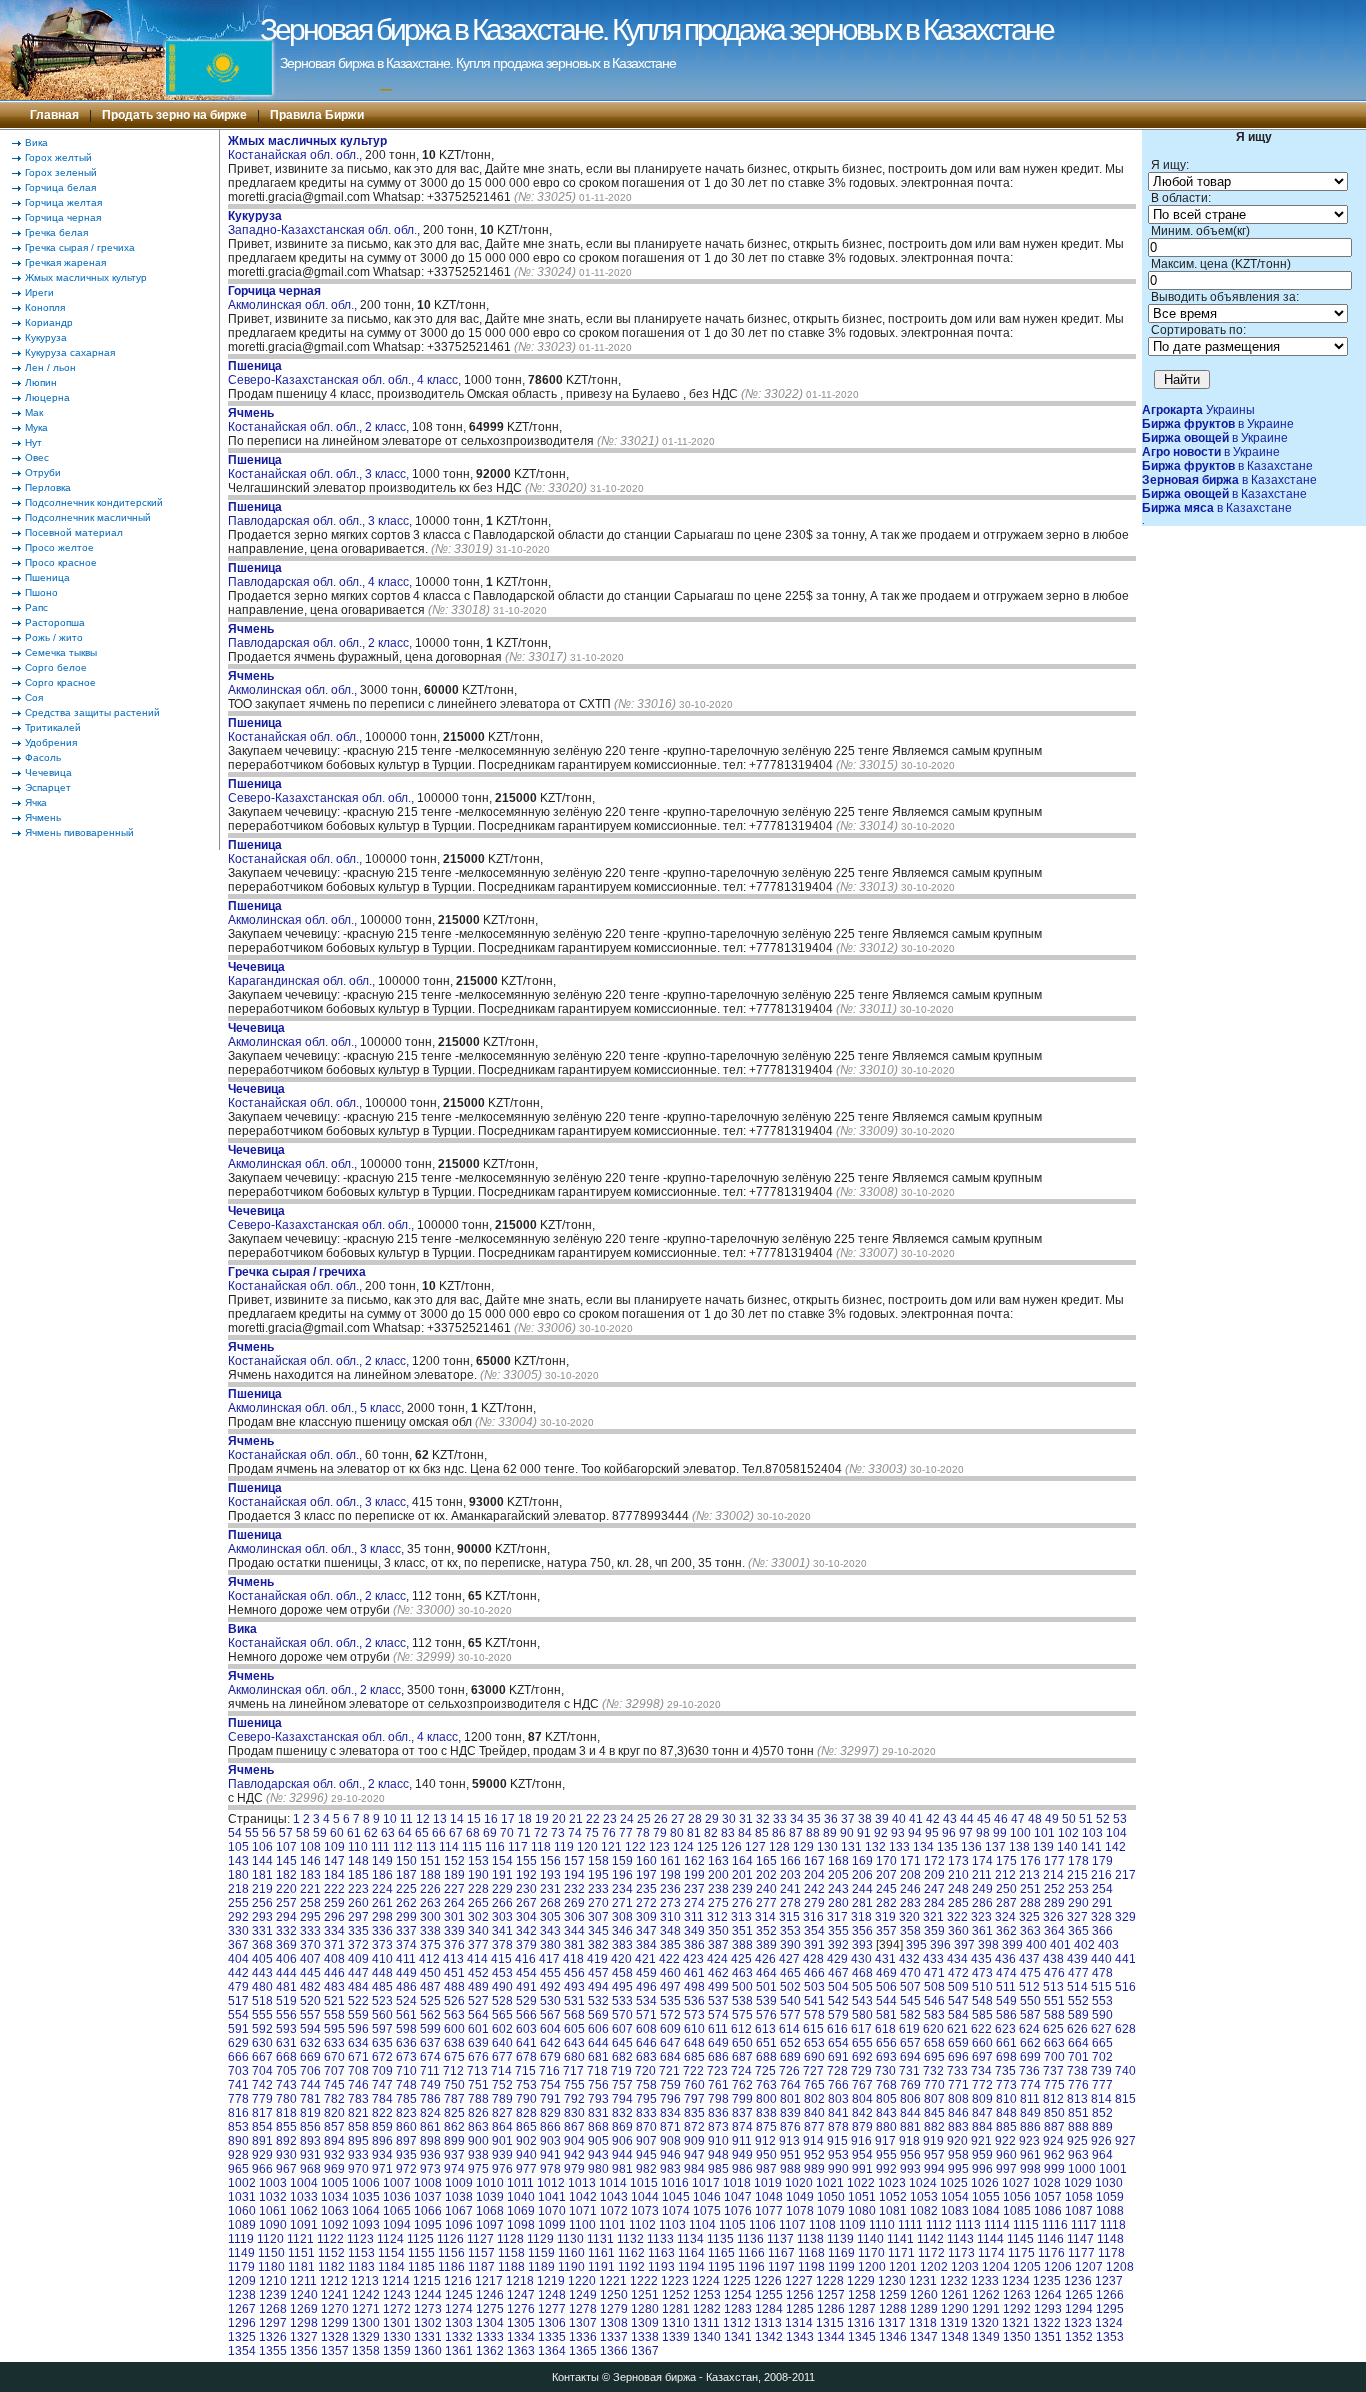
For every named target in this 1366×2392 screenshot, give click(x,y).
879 (862, 2127)
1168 (811, 2253)
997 (1006, 2169)
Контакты (575, 2377)
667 (262, 2057)
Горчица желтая (63, 202)
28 (695, 1819)
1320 (985, 2323)
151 (430, 1861)
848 (1006, 2113)
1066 (428, 2211)
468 (862, 1973)
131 (851, 1847)
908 (670, 2141)
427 (789, 1959)
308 (622, 1917)
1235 (1047, 2281)
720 (645, 2071)
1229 (861, 2281)
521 (334, 2001)
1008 (428, 2183)
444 (286, 1973)
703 (238, 2071)
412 (429, 1959)
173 (958, 1861)
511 (1006, 1987)
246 (910, 1889)
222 (334, 1889)
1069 (521, 2211)
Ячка (36, 802)
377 (478, 1945)
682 (622, 2057)
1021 (830, 2183)
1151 (301, 2253)
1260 (924, 2295)
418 (573, 1959)
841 (838, 2113)
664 (1078, 2043)
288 (1030, 1903)
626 (1077, 2029)
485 (382, 1987)
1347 (924, 2337)
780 (286, 2099)
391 (814, 1945)
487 (430, 1987)
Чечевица (48, 772)
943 (598, 2155)
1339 (676, 2337)
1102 (642, 2225)
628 (1125, 2029)
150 (406, 1861)
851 (1078, 2113)
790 (526, 2099)
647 (670, 2043)
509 (958, 1987)
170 (886, 1861)
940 (526, 2155)
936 (430, 2155)
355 (838, 1931)
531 (574, 2001)
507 (910, 1987)
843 (886, 2113)
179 (1102, 1861)
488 (454, 1987)
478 (1102, 1973)
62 (371, 1833)
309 (646, 1917)
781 (310, 2099)
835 (694, 2113)
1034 (335, 2197)
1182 (331, 2267)
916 (861, 2141)
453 (502, 1973)
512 (1029, 1987)
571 (646, 2015)
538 (742, 2001)
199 (694, 1875)
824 (430, 2113)
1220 (582, 2281)
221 (310, 1889)
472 (958, 1973)
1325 (242, 2337)
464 (766, 1973)
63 (388, 1833)
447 (358, 1973)
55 (252, 1833)
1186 (451, 2267)
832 (622, 2113)
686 (718, 2057)
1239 (273, 2295)
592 (262, 2029)
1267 (242, 2309)
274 (694, 1903)
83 (728, 1833)
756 (598, 2085)
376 (454, 1945)
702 (1102, 2057)
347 (646, 1931)
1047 (738, 2197)
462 (718, 1973)
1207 (1089, 2267)
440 (1101, 1959)
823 (406, 2113)
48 (1035, 1819)
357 (886, 1931)
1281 (676, 2309)
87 (796, 1833)
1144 (990, 2239)
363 (1030, 1931)
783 (358, 2099)
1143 (960, 2239)
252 (1054, 1889)
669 (310, 2057)
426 (765, 1959)
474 (1006, 1973)
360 (958, 1931)
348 (670, 1931)
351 (742, 1931)
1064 (366, 2211)
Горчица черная (63, 217)
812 (1053, 2099)
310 (670, 1917)
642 (550, 2043)
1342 (769, 2337)
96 (949, 1833)
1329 (366, 2337)
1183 (361, 2267)
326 (1053, 1917)
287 (1006, 1903)
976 (502, 2169)
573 (694, 2015)
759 (670, 2085)
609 (670, 2029)
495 (622, 1987)
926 (1101, 2141)
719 (621, 2071)
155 (526, 1861)
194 (574, 1875)
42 (933, 1819)
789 (502, 2099)
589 (1078, 2015)
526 (454, 2001)
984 (694, 2169)
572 (670, 2015)
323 (981, 1917)
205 (838, 1875)
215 (1077, 1875)
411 (406, 1959)
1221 (613, 2281)
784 (382, 2099)
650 (742, 2043)
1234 (1016, 2281)
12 (423, 1819)
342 (526, 1931)
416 (525, 1959)
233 (598, 1889)
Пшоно (41, 592)
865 (526, 2127)
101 (1044, 1833)
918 (909, 2141)
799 (742, 2099)
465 (790, 1973)
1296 (242, 2323)
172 (934, 1861)
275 (718, 1903)
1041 (552, 2197)
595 (334, 2029)
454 (526, 1973)
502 (790, 1987)
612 (741, 2029)
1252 (676, 2295)
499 (718, 1987)
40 (899, 1819)
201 (742, 1875)
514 (1077, 1987)
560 (382, 2015)
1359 (397, 2351)
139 (1043, 1847)
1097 (490, 2225)
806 (910, 2099)
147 (334, 1861)
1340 (707, 2337)
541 (814, 2001)
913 (789, 2141)
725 (765, 2071)
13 (440, 1819)
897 (406, 2141)
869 (622, 2127)
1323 (1078, 2323)
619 (909, 2029)
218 (238, 1889)
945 (646, 2155)
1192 (631, 2267)
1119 (241, 2239)
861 (430, 2127)
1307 (583, 2323)
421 (645, 1959)
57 (286, 1833)
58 (303, 1833)
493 (574, 1987)
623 (1005, 2029)
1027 (1016, 2183)
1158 (511, 2253)
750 (454, 2085)
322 (957, 1917)
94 (915, 1833)
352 (766, 1931)
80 (677, 1833)
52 (1103, 1819)
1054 (955, 2197)
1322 (1047, 2323)
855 (286, 2127)
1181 (301, 2267)
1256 (800, 2295)
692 (862, 2057)
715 (525, 2071)
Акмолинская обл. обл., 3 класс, (317, 1542)
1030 (1109, 2183)
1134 (690, 2239)
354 (814, 1931)
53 (1120, 1819)
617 (861, 2029)
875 (766, 2127)
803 (838, 2099)
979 (574, 2169)
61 (354, 1833)
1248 (552, 2295)
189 (454, 1875)
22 (593, 1819)
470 (910, 1973)
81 (694, 1833)
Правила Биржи (317, 115)
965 (238, 2169)
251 (1030, 1889)
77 (626, 1833)
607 (622, 2029)
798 (718, 2099)
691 (838, 2057)
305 (550, 1917)
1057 (1048, 2197)
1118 (1113, 2225)
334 (334, 1931)
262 (406, 1903)
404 (238, 1959)
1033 (304, 2197)
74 (575, 1833)
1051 (862, 2197)
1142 (930, 2239)
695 (934, 2057)
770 (934, 2085)
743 (286, 2085)
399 (1012, 1945)
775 (1054, 2085)
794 (622, 2099)
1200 (872, 2267)
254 (1102, 1889)
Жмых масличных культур (86, 277)
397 (964, 1945)
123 (659, 1847)
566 (526, 2015)
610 (694, 2029)
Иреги (39, 292)
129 (803, 1847)
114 (449, 1847)
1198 (811, 2267)
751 (478, 2085)
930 (286, 2155)
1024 (923, 2183)
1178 (1111, 2253)
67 (456, 1833)
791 (550, 2099)
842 (862, 2113)
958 (958, 2155)
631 (286, 2043)
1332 (459, 2337)
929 (262, 2155)
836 (718, 2113)
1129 (540, 2239)
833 (646, 2113)
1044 (645, 2197)
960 (1006, 2155)
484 (358, 1987)
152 (454, 1861)
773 (1006, 2085)
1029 (1078, 2183)
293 (262, 1917)
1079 (831, 2211)
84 (745, 1833)
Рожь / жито (54, 637)
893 (310, 2141)
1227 (799, 2281)
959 (982, 2155)
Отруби (43, 472)
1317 (892, 2323)
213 (1029, 1875)
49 (1052, 1819)
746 (358, 2085)
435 (981, 1959)
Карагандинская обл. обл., (303, 974)
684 (670, 2057)
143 (238, 1861)
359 (934, 1931)
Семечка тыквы (61, 652)
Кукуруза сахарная (70, 352)
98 (983, 1833)
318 (861, 1917)
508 (934, 1987)
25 (644, 1819)
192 (526, 1875)
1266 (1110, 2295)
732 (933, 2071)
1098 (521, 2225)
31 (746, 1819)
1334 (521, 2337)
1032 (273, 2197)
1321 (1016, 2323)
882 (934, 2127)
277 (766, 1903)
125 (707, 1847)
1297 (273, 2323)
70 (507, 1833)
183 (310, 1875)
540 (790, 2001)
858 (358, 2127)
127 (755, 1847)
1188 (511, 2267)
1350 (1017, 2337)
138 (1019, 1847)
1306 (552, 2323)
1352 (1079, 2337)
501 (766, 1987)
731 (909, 2071)
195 (598, 1875)
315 (789, 1917)
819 (310, 2113)
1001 (1113, 2169)
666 (238, 2057)
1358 (366, 2351)
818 (286, 2113)
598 (406, 2029)
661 (1006, 2043)
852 (1102, 2113)
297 (358, 1917)
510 (982, 1987)
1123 (360, 2239)
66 (439, 1833)
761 (718, 2085)
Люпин (41, 382)
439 (1077, 1959)
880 (886, 2127)
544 (886, 2001)
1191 (601, 2267)
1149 (241, 2253)
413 (453, 1959)
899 (454, 2141)
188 (430, 1875)
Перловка (48, 487)
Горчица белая (60, 187)
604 (550, 2029)
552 (1078, 2001)
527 (478, 2001)
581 (886, 2015)
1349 (986, 2337)
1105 (732, 2225)
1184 (391, 2267)
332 (286, 1931)
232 (574, 1889)
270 (598, 1903)
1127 (480, 2239)
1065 (397, 2211)
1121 (300, 2239)
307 (598, 1917)
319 (885, 1917)
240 (766, 1889)
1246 (490, 2295)
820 (334, 2113)
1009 (459, 2183)
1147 (1080, 2239)
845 (934, 2113)
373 (382, 1945)
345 (598, 1931)
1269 (304, 2309)
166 (790, 1861)
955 (886, 2155)
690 (814, 2057)
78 (643, 1833)
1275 (490, 2309)
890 (238, 2141)
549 (1006, 2001)
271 (622, 1903)
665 (1102, 2043)
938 (478, 2155)
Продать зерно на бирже (174, 115)
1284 (769, 2309)
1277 (552, 2309)
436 (1005, 1959)
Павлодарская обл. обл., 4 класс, (321, 575)
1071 (583, 2211)
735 (1005, 2071)
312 (717, 1917)
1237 (1109, 2281)
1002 (242, 2183)
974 (454, 2169)
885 (1006, 2127)
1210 (273, 2281)
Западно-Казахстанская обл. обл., (325, 223)
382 (598, 1945)
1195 (721, 2267)
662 (1030, 2043)
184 (334, 1875)
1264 (1048, 2295)
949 (742, 2155)
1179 (241, 2267)
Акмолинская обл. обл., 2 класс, (317, 1683)
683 (646, 2057)
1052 (893, 2197)
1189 (541, 2267)
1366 (614, 2351)
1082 (924, 2211)
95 (932, 1833)
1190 (571, 2267)
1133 (660, 2239)
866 (550, 2127)
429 (837, 1959)
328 (1101, 1917)
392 (838, 1945)
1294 (1079, 2309)
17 (508, 1819)
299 (406, 1917)
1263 (1017, 2295)
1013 (582, 2183)
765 (814, 2085)
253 (1078, 1889)
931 (310, 2155)
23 (610, 1819)
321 (933, 1917)
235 (646, 1889)
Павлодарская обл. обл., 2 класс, (321, 636)
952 (814, 2155)
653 (814, 2043)
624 (1029, 2029)
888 (1078, 2127)
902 (526, 2141)
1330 (397, 2337)
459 (646, 1973)
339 (454, 1931)
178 (1078, 1861)
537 (718, 2001)
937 (454, 2155)
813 (1077, 2099)
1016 (675, 2183)
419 (597, 1959)
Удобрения (51, 742)
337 (406, 1931)
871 (670, 2127)
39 (882, 1819)
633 (334, 2043)
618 (885, 2029)
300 (430, 1917)
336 (382, 1931)
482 (310, 1987)
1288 (893, 2309)
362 (1006, 1931)
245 (886, 1889)
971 (382, 2169)
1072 (614, 2211)
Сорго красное (60, 682)
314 (765, 1917)
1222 (644, 2281)
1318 (923, 2323)
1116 (1055, 2225)
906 (622, 2141)
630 (262, 2043)
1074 (676, 2211)
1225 (737, 2281)
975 (478, 2169)
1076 (738, 2211)
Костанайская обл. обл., (307, 148)
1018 (737, 2183)
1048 (769, 2197)
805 (886, 2099)
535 (670, 2001)
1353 (1110, 2337)
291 (1102, 1903)
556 (286, 2015)
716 (549, 2071)
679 (550, 2057)
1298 (304, 2323)
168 (838, 1861)
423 (693, 1959)
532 (598, 2001)
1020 (799, 2183)
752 (502, 2085)
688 (766, 2057)
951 (790, 2155)
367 (238, 1945)
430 (861, 1959)
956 (910, 2155)
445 (310, 1973)
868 (598, 2127)
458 (622, 1973)
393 (862, 1945)
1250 (614, 2295)
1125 (420, 2239)
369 (286, 1945)
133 (899, 1847)
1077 (769, 2211)
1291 (986, 2309)
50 (1069, 1819)
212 (1005, 1875)
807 (934, 2099)
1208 (1120, 2267)
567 (550, 2015)
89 (830, 1833)
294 (286, 1917)
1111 (910, 2225)
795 (646, 2099)
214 (1053, 1875)
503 (814, 1987)
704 (262, 2071)
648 (694, 2043)
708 (358, 2071)
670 (334, 2057)
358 (910, 1931)
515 (1101, 1987)
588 (1054, 2015)
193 (550, 1875)
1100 (582, 2225)
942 (574, 2155)
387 (718, 1945)
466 (814, 1973)
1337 (614, 2337)
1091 (304, 2225)
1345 (862, 2337)
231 (550, 1889)
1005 (335, 2183)
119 (564, 1847)
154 (502, 1861)
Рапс (36, 607)
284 (934, 1903)
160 (646, 1861)
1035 (366, 2197)
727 (813, 2071)
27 (678, 1819)
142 (1115, 1847)
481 (286, 1987)
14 (457, 1819)
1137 (780, 2239)
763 (766, 2085)
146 (310, 1861)
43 (950, 1819)
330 (238, 1931)
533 (622, 2001)
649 (718, 2043)
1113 (968, 2225)
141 (1091, 1847)
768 (886, 2085)
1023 (892, 2183)
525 (430, 2001)
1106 (762, 2225)
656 (886, 2043)
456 (574, 1973)
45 (984, 1819)
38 (865, 1819)
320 (909, 1917)
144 (262, 1861)
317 (837, 1917)
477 (1078, 1973)
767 (862, 2085)
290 (1078, 1903)
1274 (459, 2309)
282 (886, 1903)
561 (406, 2015)
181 (262, 1875)
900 (478, 2141)
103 (1092, 1833)
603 (526, 2029)
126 (731, 1847)
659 (958, 2043)
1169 (841, 2253)
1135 (720, 2239)
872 (694, 2127)
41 (916, 1819)
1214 (396, 2281)
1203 (965, 2267)
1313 (768, 2323)
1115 (1026, 2225)
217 (1125, 1875)
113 (426, 1847)
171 (910, 1861)
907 (646, 2141)
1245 (459, 2295)
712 (453, 2071)
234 (622, 1889)
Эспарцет (48, 787)
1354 (242, 2351)
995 (958, 2169)
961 (1030, 2155)
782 (334, 2099)
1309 (645, 2323)
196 (622, 1875)
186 (382, 1875)
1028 (1047, 2183)
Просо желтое (59, 547)
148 (358, 1861)
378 (502, 1945)
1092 (335, 2225)
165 (766, 1861)
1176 (1051, 2253)
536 (694, 2001)
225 (406, 1889)
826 (478, 2113)
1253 (707, 2295)
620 (933, 2029)
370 (310, 1945)
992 (886, 2169)
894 (334, 2141)
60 (337, 1833)
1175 (1021, 2253)
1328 (335, 2337)
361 (982, 1931)
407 (310, 1959)
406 (286, 1959)
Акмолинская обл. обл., (294, 298)
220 (286, 1889)
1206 (1058, 2267)
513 (1053, 1987)
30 (729, 1819)
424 (717, 1959)
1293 (1048, 2309)
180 (238, 1875)
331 (262, 1931)
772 (982, 2085)
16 (491, 1819)
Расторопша (55, 622)
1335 (552, 2337)
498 (694, 1987)
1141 (900, 2239)
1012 (551, 2183)
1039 (490, 2197)
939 (502, 2155)
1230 (892, 2281)
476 (1054, 1973)
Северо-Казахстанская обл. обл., (322, 791)
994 (934, 2169)
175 (1006, 1861)
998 (1030, 2169)
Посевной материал (74, 532)
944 (622, 2155)
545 (910, 2001)
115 (472, 1847)
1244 (428, 2295)
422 (669, 1959)
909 (694, 2141)
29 (712, 1819)
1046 (707, 2197)
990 (838, 2169)
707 (334, 2071)
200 (718, 1875)
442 (238, 1973)
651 (766, 2043)
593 (286, 2029)
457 (598, 1973)
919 (933, 2141)
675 (454, 2057)
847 (982, 2113)
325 (1029, 1917)
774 (1030, 2085)
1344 (831, 2337)
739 (1101, 2071)
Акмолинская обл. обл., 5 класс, (317, 1401)
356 (862, 1931)
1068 (490, 2211)
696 (958, 2057)
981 (622, 2169)
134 (923, 1847)
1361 (459, 2351)
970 (358, 2169)
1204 (996, 2267)
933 (358, 2155)
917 (885, 2141)
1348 (955, 2337)
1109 (852, 2225)
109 (334, 1847)
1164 (691, 2253)
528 (502, 2001)
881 (910, 2127)
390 (790, 1945)
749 (430, 2085)
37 (848, 1819)
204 (814, 1875)
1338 (645, 2337)
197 (646, 1875)
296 (334, 1917)
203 (790, 1875)
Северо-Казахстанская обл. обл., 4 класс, (346, 373)
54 (235, 1833)
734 (981, 2071)
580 (862, 2015)
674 (430, 2057)
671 (358, 2057)
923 (1029, 2141)
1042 (583, 2197)
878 (838, 2127)
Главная (54, 115)
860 (406, 2127)
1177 (1081, 2253)
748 (406, 2085)
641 (526, 2043)
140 (1067, 1847)
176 (1030, 1861)
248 (958, 1889)
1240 (304, 2295)
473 (982, 1973)
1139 (840, 2239)
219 (262, 1889)
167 (814, 1861)
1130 (570, 2239)
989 (814, 2169)
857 (334, 2127)
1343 (800, 2337)
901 (502, 2141)
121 (611, 1847)
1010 (490, 2183)
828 (526, 2113)
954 (862, 2155)
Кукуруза (46, 337)
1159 (541, 2253)
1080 (862, 2211)
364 (1054, 1931)
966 (262, 2169)
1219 (551, 2281)
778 (238, 2099)
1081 (893, 2211)
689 (790, 2057)
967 (286, 2169)
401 (1060, 1945)
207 (886, 1875)
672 (382, 2057)
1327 (304, 2337)
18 (525, 1819)
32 (763, 1819)
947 (694, 2155)
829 (550, 2113)
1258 (862, 2295)
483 (334, 1987)
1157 (481, 2253)
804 (862, 2099)
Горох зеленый (61, 172)
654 (838, 2043)
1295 (1110, 2309)
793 (598, 2099)
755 (574, 2085)
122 (635, 1847)
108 (310, 1847)
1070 (552, 2211)
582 (910, 2015)
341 (502, 1931)
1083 (955, 2211)
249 (982, 1889)
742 (262, 2085)
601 (478, 2029)
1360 (428, 2351)
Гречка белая (56, 232)
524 (406, 2001)
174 (982, 1861)
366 (1102, 1931)
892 (286, 2141)
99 (1000, 1833)
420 (621, 1959)
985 (718, 2169)
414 (477, 1959)
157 (574, 1861)
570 (622, 2015)
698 (1006, 2057)
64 (405, 1833)
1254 (738, 2295)
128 (779, 1847)
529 (526, 2001)
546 (934, 2001)
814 (1101, 2099)
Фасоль (43, 757)
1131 (600, 2239)
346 (622, 1931)
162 (694, 1861)
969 (334, 2169)
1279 (614, 2309)
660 (982, 2043)
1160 (571, 2253)
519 (286, 2001)
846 (958, 2113)
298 (382, 1917)
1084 (986, 2211)
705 (286, 2071)
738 (1077, 2071)
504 (838, 1987)
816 (238, 2113)
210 (958, 1875)
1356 (304, 2351)
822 (382, 2113)
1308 (614, 2323)
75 (592, 1833)
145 (286, 1861)
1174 (991, 2253)
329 (1125, 1917)
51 (1086, 1819)
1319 (954, 2323)
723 (717, 2071)
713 (477, 2071)
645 (622, 2043)
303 (502, 1917)
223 (358, 1889)
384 (646, 1945)
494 (598, 1987)
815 (1125, 2099)
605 (574, 2029)
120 (587, 1847)
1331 (428, 2337)
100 (1020, 1833)
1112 (939, 2225)
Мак (34, 412)
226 (430, 1889)
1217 (489, 2281)
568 (574, 2015)
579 (838, 2015)
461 (694, 1973)
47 (1018, 1819)
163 (718, 1861)
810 (1006, 2099)
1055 (986, 2197)
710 (406, 2071)
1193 (661, 2267)
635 (382, 2043)
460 (670, 1973)
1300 (366, 2323)
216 (1101, 1875)
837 (742, 2113)
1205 (1027, 2267)
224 (382, 1889)
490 (502, 1987)
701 (1078, 2057)
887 (1054, 2127)
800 (766, 2099)
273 (670, 1903)
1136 (750, 2239)
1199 (841, 2267)
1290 (955, 2309)
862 (454, 2127)
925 (1077, 2141)
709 (382, 2071)
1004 (304, 2183)
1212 (334, 2281)
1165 (721, 2253)
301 (454, 1917)
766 (838, 2085)
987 (766, 2169)
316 (813, 1917)
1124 (390, 2239)
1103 (672, 2225)
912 (765, 2141)
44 (967, 1819)
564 (478, 2015)
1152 (331, 2253)
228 (478, 1889)
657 (910, 2043)
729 (861, 2071)
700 (1054, 2057)
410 (382, 1959)
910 (718, 2141)
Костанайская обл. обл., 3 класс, (320, 467)
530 (550, 2001)
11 (406, 1819)
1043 (614, 2197)
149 (382, 1861)
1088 (1110, 2211)
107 (286, 1847)
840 (814, 2113)
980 (598, 2169)
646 (646, 2043)
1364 (552, 2351)
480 (262, 1987)
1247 (521, 2295)
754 (550, 2085)
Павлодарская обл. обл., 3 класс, (321, 514)
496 (646, 1987)
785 (406, 2099)
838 (766, 2113)
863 (478, 2127)
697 (982, 2057)
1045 (676, 2197)
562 (430, 2015)
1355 (273, 2351)
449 (406, 1973)
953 (838, 2155)
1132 (630, 2239)
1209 (242, 2281)
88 (813, 1833)
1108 (822, 2225)
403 (1108, 1945)
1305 (521, 2323)
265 (478, 1903)
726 (789, 2071)
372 (358, 1945)
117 (518, 1847)
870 (646, 2127)
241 (790, 1889)
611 (718, 2029)
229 (502, 1889)
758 (646, 2085)
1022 (861, 2183)
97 (966, 1833)
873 (718, 2127)
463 (742, 1973)
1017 (706, 2183)
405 (262, 1959)
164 (742, 1861)
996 (982, 2169)
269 (574, 1903)
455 (550, 1973)
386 (694, 1945)
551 (1054, 2001)
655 (862, 2043)
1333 (490, 2337)
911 (742, 2141)
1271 (366, 2309)
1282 (707, 2309)
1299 (335, 2323)
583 (934, 2015)
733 (957, 2071)
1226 (768, 2281)
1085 (1017, 2211)
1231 (923, 2281)
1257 (831, 2295)
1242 (366, 2295)
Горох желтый (58, 157)
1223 (675, 2281)
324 (1005, 1917)
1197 (781, 2267)
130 (827, 1847)
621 (957, 2029)
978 (550, 2169)
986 (742, 2169)
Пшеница (47, 577)
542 (838, 2001)
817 (262, 2113)
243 (838, 1889)
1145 (1020, 2239)
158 (598, 1861)
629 (238, 2043)
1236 (1078, 2281)
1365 (583, 2351)
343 (550, 1931)
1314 (799, 2323)
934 (382, 2155)
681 (598, 2057)
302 (478, 1917)
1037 (428, 2197)
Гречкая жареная (65, 262)
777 (1102, 2085)
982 (646, 2169)
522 (358, 2001)
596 (358, 2029)
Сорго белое (56, 667)
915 (837, 2141)
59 (320, 1833)
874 (742, 2127)
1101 (612, 2225)
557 (310, 2015)
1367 (645, 2351)
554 (238, 2015)
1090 (273, 2225)
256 (262, 1903)
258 (310, 1903)
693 (886, 2057)
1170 (871, 2253)
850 (1054, 2113)
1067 (459, 2211)
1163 (661, 2253)
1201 (903, 2267)
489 (478, 1987)
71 (524, 1833)
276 (742, 1903)
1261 (955, 2295)
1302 (428, 2323)
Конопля (45, 307)
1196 (751, 2267)
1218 (520, 2281)
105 (238, 1847)
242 (814, 1889)
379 (526, 1945)
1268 (273, 2309)
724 (741, 2071)
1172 (931, 2253)
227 (454, 1889)
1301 (397, 2323)
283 (910, 1903)
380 (550, 1945)
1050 (831, 2197)
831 (598, 2113)
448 (382, 1973)
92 (881, 1833)
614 (789, 2029)
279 (814, 1903)
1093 (366, 2225)
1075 (707, 2211)
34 (797, 1819)
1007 (397, 2183)
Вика (36, 142)
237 (694, 1889)
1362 (490, 2351)
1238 (242, 2295)
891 (262, 2141)
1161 (601, 2253)
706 (310, 2071)
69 (490, 1833)
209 (934, 1875)
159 (622, 1861)
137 (995, 1847)
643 (574, 2043)
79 (660, 1833)
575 (742, 2015)
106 (262, 1847)
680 (574, 2057)
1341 (738, 2337)
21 (576, 1819)
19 (542, 1819)
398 (988, 1945)
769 (910, 2085)
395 (916, 1945)
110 (358, 1847)
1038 (459, 2197)
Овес (37, 457)
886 (1030, 2127)
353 (790, 1931)
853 (238, 2127)
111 (380, 1847)
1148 (1110, 2239)
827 (502, 2113)
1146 (1050, 2239)
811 (1030, 2099)
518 (262, 2001)
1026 (985, 2183)
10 (390, 1819)
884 (982, 2127)
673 (406, 2057)
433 (933, 1959)
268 (550, 1903)
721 (669, 2071)
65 (422, 1833)
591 (238, 2029)
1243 (397, 2295)
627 (1101, 2029)
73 (558, 1833)
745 (334, 2085)
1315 (830, 2323)
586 (1006, 2015)
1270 (335, 2309)
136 (971, 1847)
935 (406, 2155)
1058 (1079, 2197)
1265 (1079, 2295)
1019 (768, 2183)
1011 (520, 2183)
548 (982, 2001)
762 (742, 2085)
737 (1053, 2071)
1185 (421, 2267)
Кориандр (49, 322)
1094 (397, 2225)
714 (501, 2071)
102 (1068, 1833)
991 (862, 2169)
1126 (450, 2239)
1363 (521, 2351)
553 (1102, 2001)
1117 (1084, 2225)
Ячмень (43, 817)
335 (358, 1931)
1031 (242, 2197)
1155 (421, 2253)
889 (1102, 2127)
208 (910, 1875)
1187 (481, 2267)
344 (574, 1931)
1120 (270, 2239)
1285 (800, 2309)
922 (1005, 2141)
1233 (985, 2281)
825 (454, 2113)
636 (406, 2043)
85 (762, 1833)
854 (262, 2127)
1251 (645, 2295)
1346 (893, 2337)
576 (766, 2015)
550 (1030, 2001)
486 (406, 1987)
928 (238, 2155)
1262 (986, 2295)
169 (862, 1861)
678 (526, 2057)
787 (454, 2099)
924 (1053, 2141)
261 (382, 1903)
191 (502, 1875)
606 (598, 2029)
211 (982, 1875)
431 (885, 1959)
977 (526, 2169)
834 (670, 2113)
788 (478, 2099)
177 (1054, 1861)
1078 (800, 2211)
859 (382, 2127)
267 (526, 1903)
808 (958, 2099)
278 (790, 1903)
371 (334, 1945)
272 (646, 1903)
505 (862, 1987)
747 (382, 2085)
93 (898, 1833)
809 (982, 2099)
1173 (961, 2253)
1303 (459, 2323)
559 (358, 2015)
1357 (335, 2351)
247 (934, 1889)
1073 (645, 2211)
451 (454, 1973)
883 (958, 2127)
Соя (34, 697)
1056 (1017, 2197)
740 (1125, 2071)
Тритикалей (53, 727)
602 (502, 2029)
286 (982, 1903)
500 (742, 1987)
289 (1054, 1903)
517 (238, 2001)
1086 (1048, 2211)
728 (837, 2071)
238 (718, 1889)
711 (430, 2071)
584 (958, 2015)
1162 (631, 2253)
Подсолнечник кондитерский (94, 502)
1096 (459, 2225)
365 (1078, 1931)
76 (609, 1833)
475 (1030, 1973)
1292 (1017, 2309)
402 (1084, 1945)
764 (790, 2085)
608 (646, 2029)
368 (262, 1945)
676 (478, 2057)
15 (474, 1819)
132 (875, 1847)
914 (813, 2141)
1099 (552, 2225)
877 (814, 2127)
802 (814, 2099)
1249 (583, 2295)
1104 (702, 2225)
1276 (521, 2309)
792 (574, 2099)
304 (526, 1917)
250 (1006, 1889)
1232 (954, 2281)
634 (358, 2043)
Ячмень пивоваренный (79, 832)
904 (574, 2141)
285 (958, 1903)
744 (310, 2085)
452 (478, 1973)
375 (430, 1945)
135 (947, 1847)
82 (711, 1833)
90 (847, 1833)
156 (550, 1861)
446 (334, 1973)
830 (574, 2113)
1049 (800, 2197)
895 (358, 2141)
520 (310, 2001)
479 (238, 1987)
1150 (271, 2253)
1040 (521, 2197)
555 (262, 2015)
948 (718, 2155)
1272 (397, 2309)
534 (646, 2001)
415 (501, 1959)
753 (526, 2085)
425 (741, 1959)
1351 (1048, 2337)
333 (310, 1931)
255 (238, 1903)
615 (813, 2029)
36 (831, 1819)
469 (886, 1973)
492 (550, 1987)
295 (310, 1917)
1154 (391, 2253)
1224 (706, 2281)
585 (982, 2015)
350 (718, 1931)
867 (574, 2127)
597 (382, 2029)
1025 (954, 2183)
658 (934, 2043)
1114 (997, 2225)
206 (862, 1875)
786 (430, 2099)
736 (1029, 2071)
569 (598, 2015)
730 (885, 2071)
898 (430, 2141)
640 (502, 2043)
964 (1102, 2155)
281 (862, 1903)
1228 (830, 2281)
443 (262, 1973)
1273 (428, 2309)
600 (454, 2029)
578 (814, 2015)
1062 (304, 2211)
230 (526, 1889)
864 (502, 2127)
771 (958, 2085)
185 (358, 1875)
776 (1078, 2085)
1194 (691, 2267)
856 (310, 2127)
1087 (1079, 2211)
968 (310, 2169)
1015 (644, 2183)
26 (661, 1819)
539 (766, 2001)
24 (627, 1819)
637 (430, 2043)
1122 (330, 2239)
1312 (737, 2323)
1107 (792, 2225)
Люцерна (47, 397)
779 (262, 2099)
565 (502, 2015)
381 (574, 1945)
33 (780, 1819)
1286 (831, 2309)
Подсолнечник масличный (88, 517)
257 (286, 1903)
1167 (781, 2253)
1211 (303, 2281)
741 (238, 2085)
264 (454, 1903)
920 (957, 2141)
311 (694, 1917)
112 (403, 1847)
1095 (428, 2225)
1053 (924, 2197)
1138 (810, 2239)
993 (910, 2169)
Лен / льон (50, 367)
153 (478, 1861)
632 (310, 2043)
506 (886, 1987)
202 (766, 1875)
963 (1078, 2155)
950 (766, 2155)
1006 (366, 2183)
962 (1054, 2155)
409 (358, 1959)
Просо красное (61, 562)
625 (1053, 2029)
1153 (361, 2253)
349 (694, 1931)
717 (573, 2071)
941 (550, 2155)
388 (742, 1945)
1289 (924, 2309)
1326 (273, 2337)
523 (382, 2001)
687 (742, 2057)
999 (1054, 2169)
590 (1102, 2015)
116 (495, 1847)
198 (670, 1875)
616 (837, 2029)
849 (1030, 2113)
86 (779, 1833)
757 (622, 2085)
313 (741, 1917)
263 (430, 1903)
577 (790, 2015)
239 (742, 1889)
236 (670, 1889)
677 (502, 2057)
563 (454, 2015)
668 (286, 2057)
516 (1125, 1987)
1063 (335, 2211)
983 (670, 2169)
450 (430, 1973)
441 (1125, 1959)
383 (622, 1945)
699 (1030, 2057)
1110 (882, 2225)
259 (334, 1903)
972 (406, 2169)
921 (981, 2141)
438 (1053, 1959)
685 (694, 2057)
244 (862, 1889)
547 (958, 2001)
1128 (510, 2239)
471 (934, 1973)
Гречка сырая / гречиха (80, 247)
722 (693, 2071)
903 (550, 2141)
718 (597, 2071)
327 (1077, 1917)
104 (1116, 1833)
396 (940, 1945)
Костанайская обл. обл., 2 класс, (320, 420)
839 (790, 2113)
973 (430, 2169)
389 (766, 1945)
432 (909, 1959)
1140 (870, 2239)
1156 (451, 2253)
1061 (273, 2211)
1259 (893, 2295)
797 (694, 2099)
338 (430, 1931)
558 (334, 2015)
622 (981, 2029)
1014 (613, 2183)
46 (1001, 1819)
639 (478, 2043)
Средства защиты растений (92, 712)
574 (718, 2015)
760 (694, 2085)
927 (1125, 2141)
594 (310, 2029)
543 (862, 2001)
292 (238, 1917)
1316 (861, 2323)
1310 (676, 2323)
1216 (458, 2281)
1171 (901, 2253)
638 (454, 2043)
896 (382, 2141)
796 (670, 2099)
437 (1029, 1959)
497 (670, 1987)
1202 (934, 2267)
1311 (706, 2323)
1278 (583, 2309)
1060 (242, 2211)
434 (957, 1959)
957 (934, 2155)
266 (502, 1903)
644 (598, 2043)
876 (790, 2127)
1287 (862, 2309)
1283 (738, 2309)
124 (683, 1847)
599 (430, 2029)
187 (406, 1875)
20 (559, 1819)
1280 (645, 2309)
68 (473, 1833)
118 (541, 1847)
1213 (365, 2281)
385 (670, 1945)
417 (549, 1959)
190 (478, 1875)
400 (1036, 1945)
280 (838, 1903)
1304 (490, 2323)
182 (286, 1875)
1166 (751, 2253)
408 (334, 1959)
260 (358, 1903)
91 (864, 1833)
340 (478, 1931)
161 (670, 1861)
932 (334, 2155)
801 (790, 2099)
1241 (335, 2295)
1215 (427, 2281)
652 (790, 2043)
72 (541, 1833)
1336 (583, 2337)
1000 (1082, 2169)
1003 (273, 2183)
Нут (33, 442)
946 (670, 2155)
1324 (1109, 2323)
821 (358, 2113)
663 (1054, 2043)
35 (814, 1819)
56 (269, 1833)
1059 (1110, 2197)
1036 (397, 2197)
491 (526, 1987)
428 (813, 1959)
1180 (271, 2267)
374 (406, 1945)
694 (910, 2057)
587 (1030, 2015)
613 (765, 2029)
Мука (36, 427)
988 (790, 2169)
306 (574, 1917)
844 (910, 2113)
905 (598, 2141)
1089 (242, 2225)
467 (838, 1973)
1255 (769, 2295)
